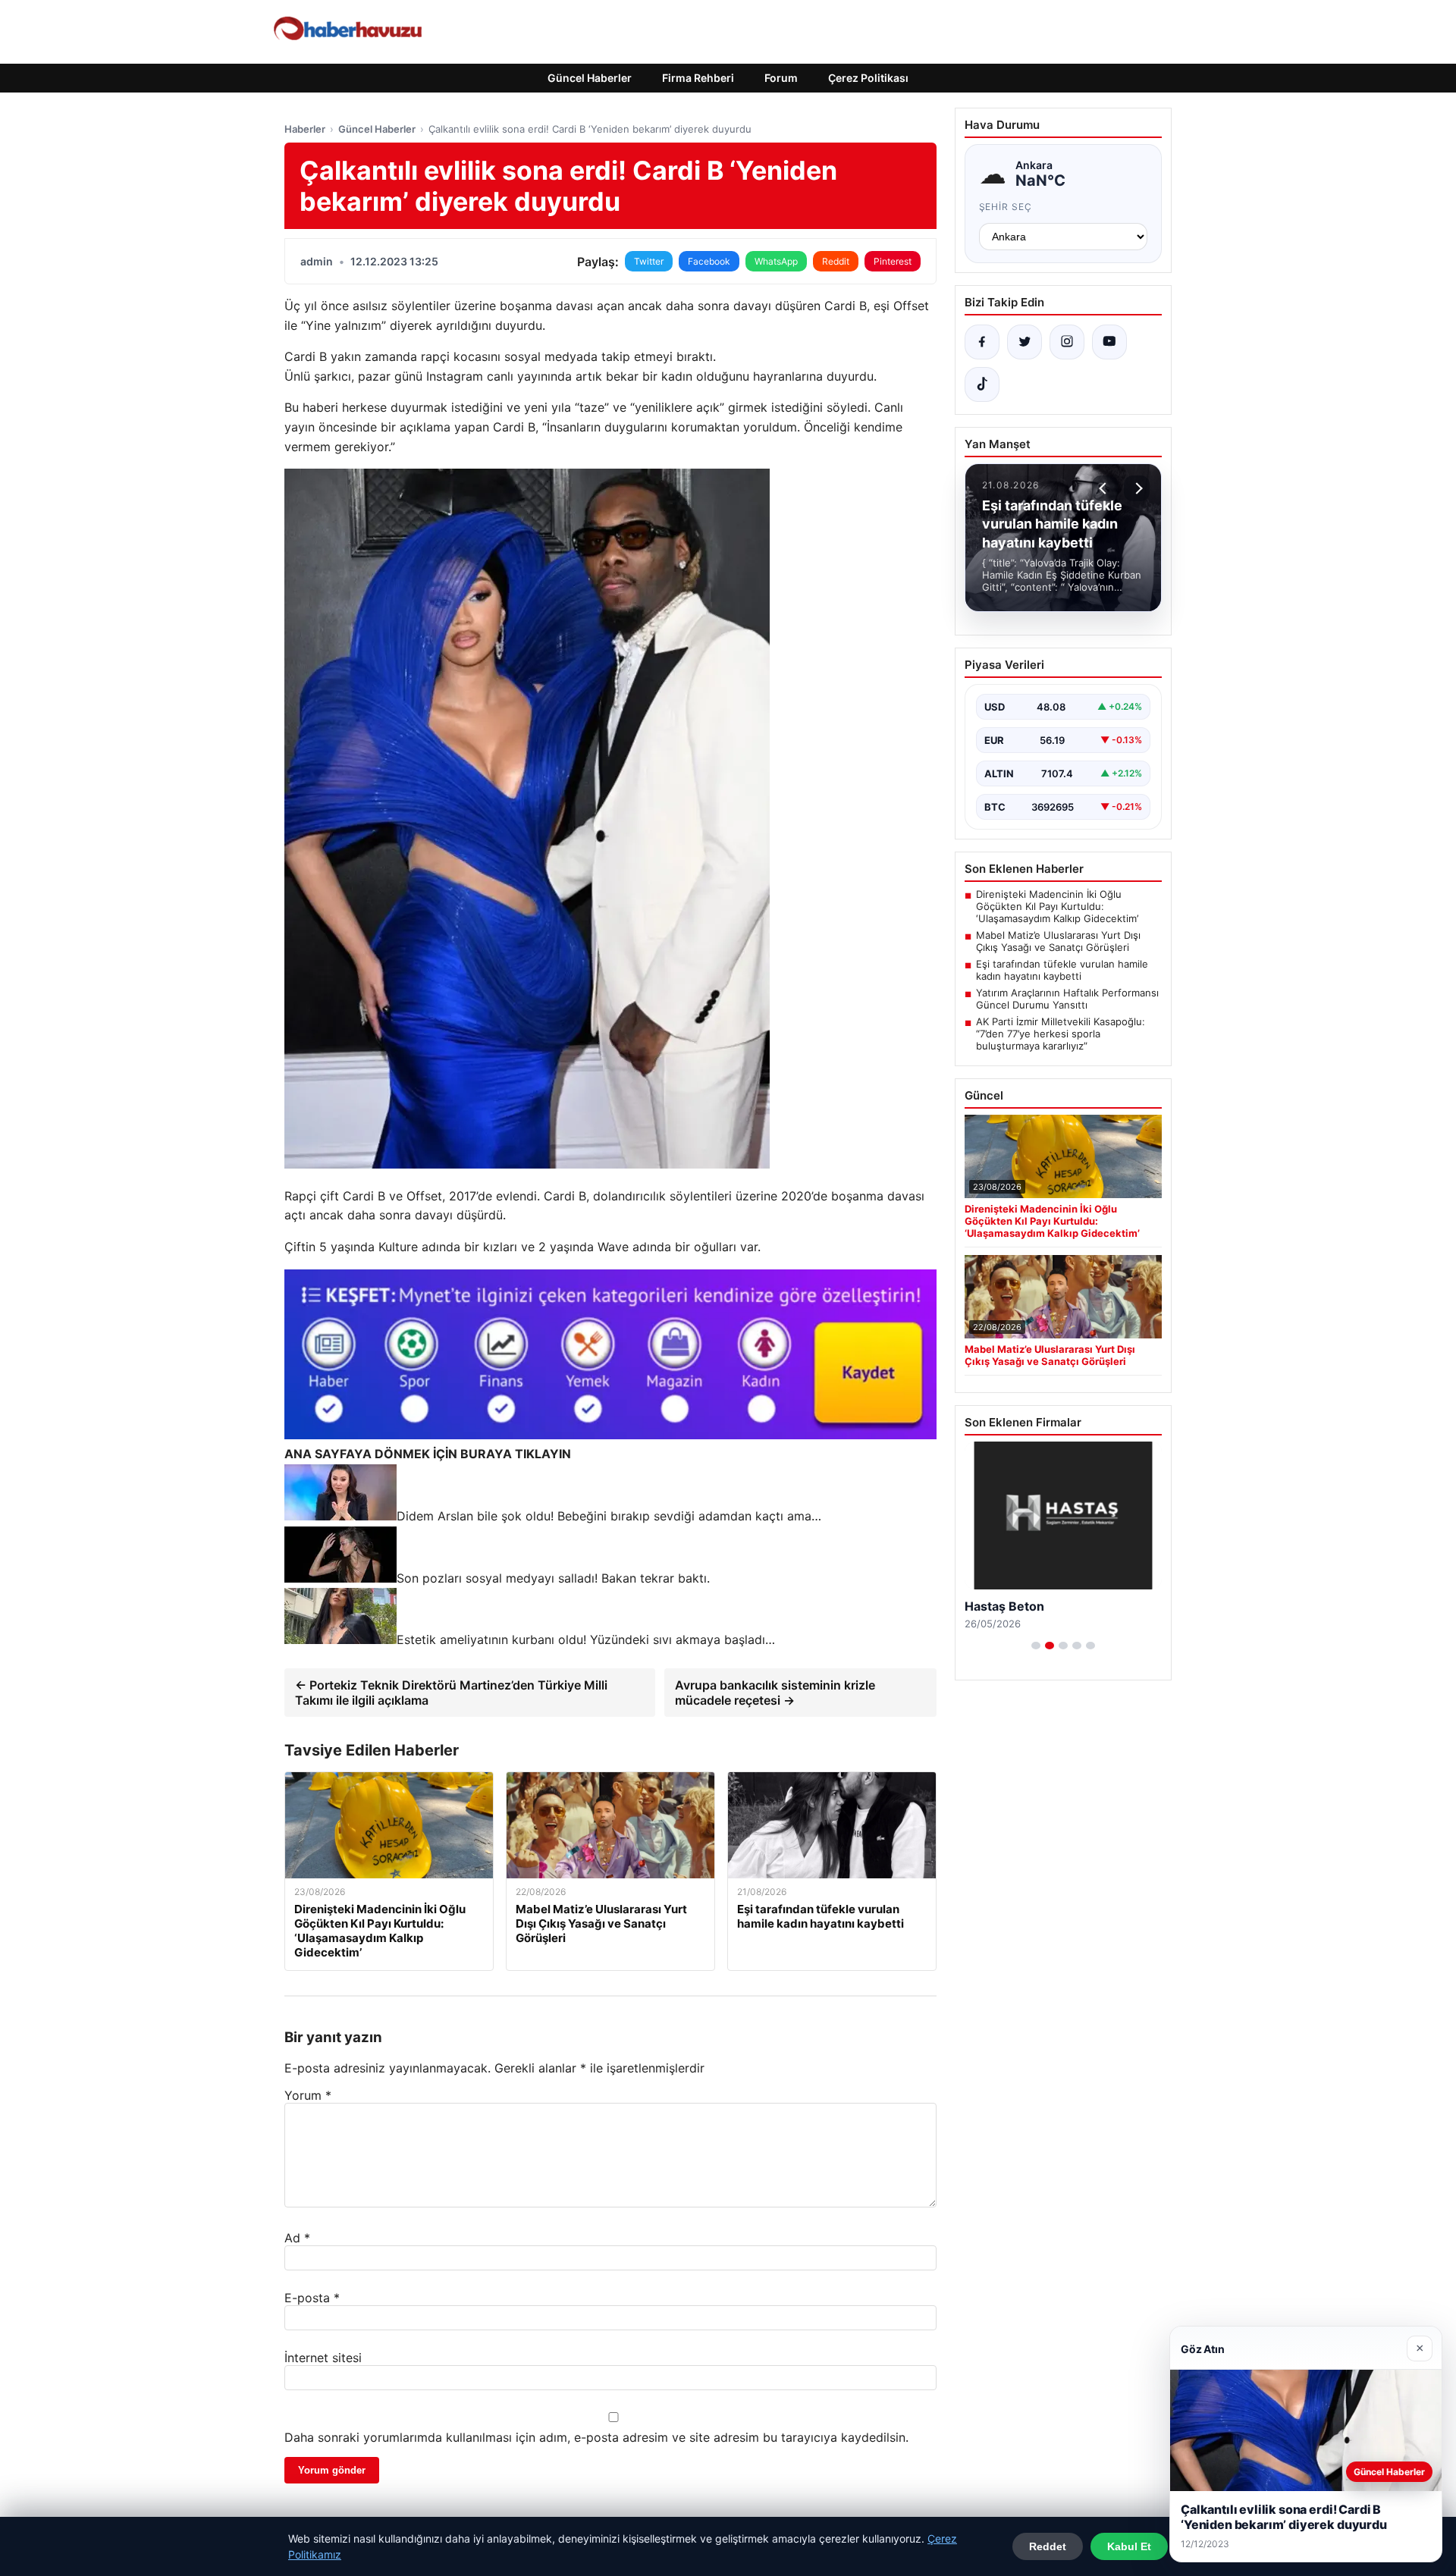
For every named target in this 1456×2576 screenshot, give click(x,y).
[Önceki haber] (1105, 488)
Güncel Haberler (590, 78)
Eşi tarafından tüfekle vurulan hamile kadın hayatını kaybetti (1062, 970)
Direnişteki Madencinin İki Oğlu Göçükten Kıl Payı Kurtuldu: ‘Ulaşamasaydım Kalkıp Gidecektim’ (1057, 906)
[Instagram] (1067, 342)
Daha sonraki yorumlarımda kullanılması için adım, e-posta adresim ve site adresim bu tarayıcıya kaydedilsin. (596, 2437)
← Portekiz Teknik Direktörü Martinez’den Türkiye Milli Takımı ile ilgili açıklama (451, 1693)
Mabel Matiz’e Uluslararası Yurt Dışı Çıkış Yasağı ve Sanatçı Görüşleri (1058, 941)
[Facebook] (982, 342)
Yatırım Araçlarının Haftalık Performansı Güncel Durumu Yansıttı (1067, 999)
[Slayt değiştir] (1036, 1646)
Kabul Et (1129, 2546)
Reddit (836, 261)
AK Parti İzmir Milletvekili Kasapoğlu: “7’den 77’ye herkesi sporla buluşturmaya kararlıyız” (1061, 1034)
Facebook (709, 261)
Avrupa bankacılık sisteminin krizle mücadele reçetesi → (775, 1693)
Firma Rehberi (698, 78)
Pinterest (893, 261)
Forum (781, 78)
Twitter (649, 261)
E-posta (312, 2298)
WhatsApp (776, 261)
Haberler (305, 129)
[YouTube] (1109, 342)
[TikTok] (982, 384)
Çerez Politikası (868, 78)
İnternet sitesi (323, 2358)
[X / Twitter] (1025, 342)
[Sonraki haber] (1137, 488)
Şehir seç (1006, 207)
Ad (297, 2238)
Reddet (1048, 2546)
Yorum (308, 2095)
